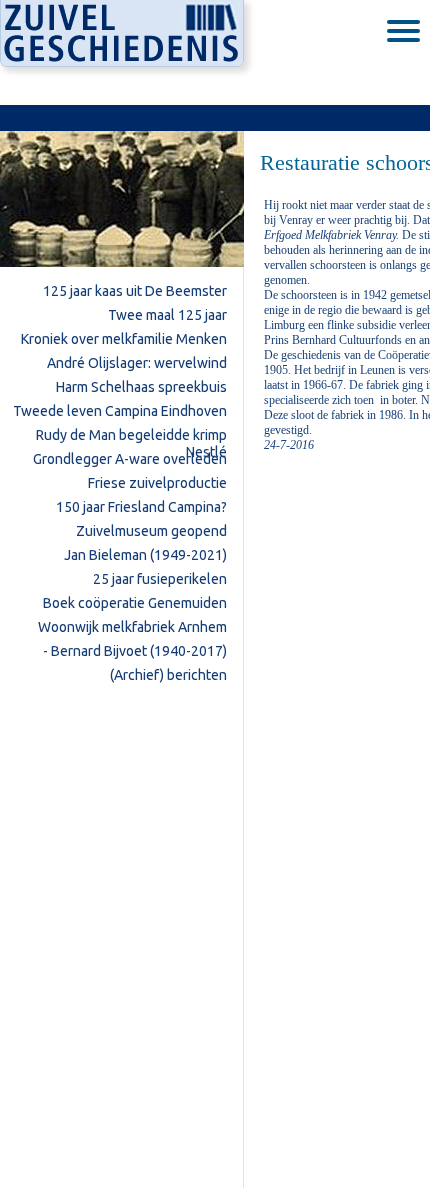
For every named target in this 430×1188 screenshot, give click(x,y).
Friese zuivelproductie (157, 483)
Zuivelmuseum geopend (151, 531)
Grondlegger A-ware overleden (130, 459)
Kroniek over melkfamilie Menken (124, 339)
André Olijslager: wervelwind (137, 363)
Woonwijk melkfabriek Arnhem (132, 627)
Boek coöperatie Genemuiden (135, 603)
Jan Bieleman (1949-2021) (145, 555)
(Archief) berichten (168, 675)
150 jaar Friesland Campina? (141, 507)
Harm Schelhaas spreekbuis (141, 387)
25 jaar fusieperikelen (160, 579)
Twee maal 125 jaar (167, 315)
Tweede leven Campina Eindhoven (120, 411)
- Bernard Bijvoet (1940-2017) (135, 651)
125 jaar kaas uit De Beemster (135, 291)
